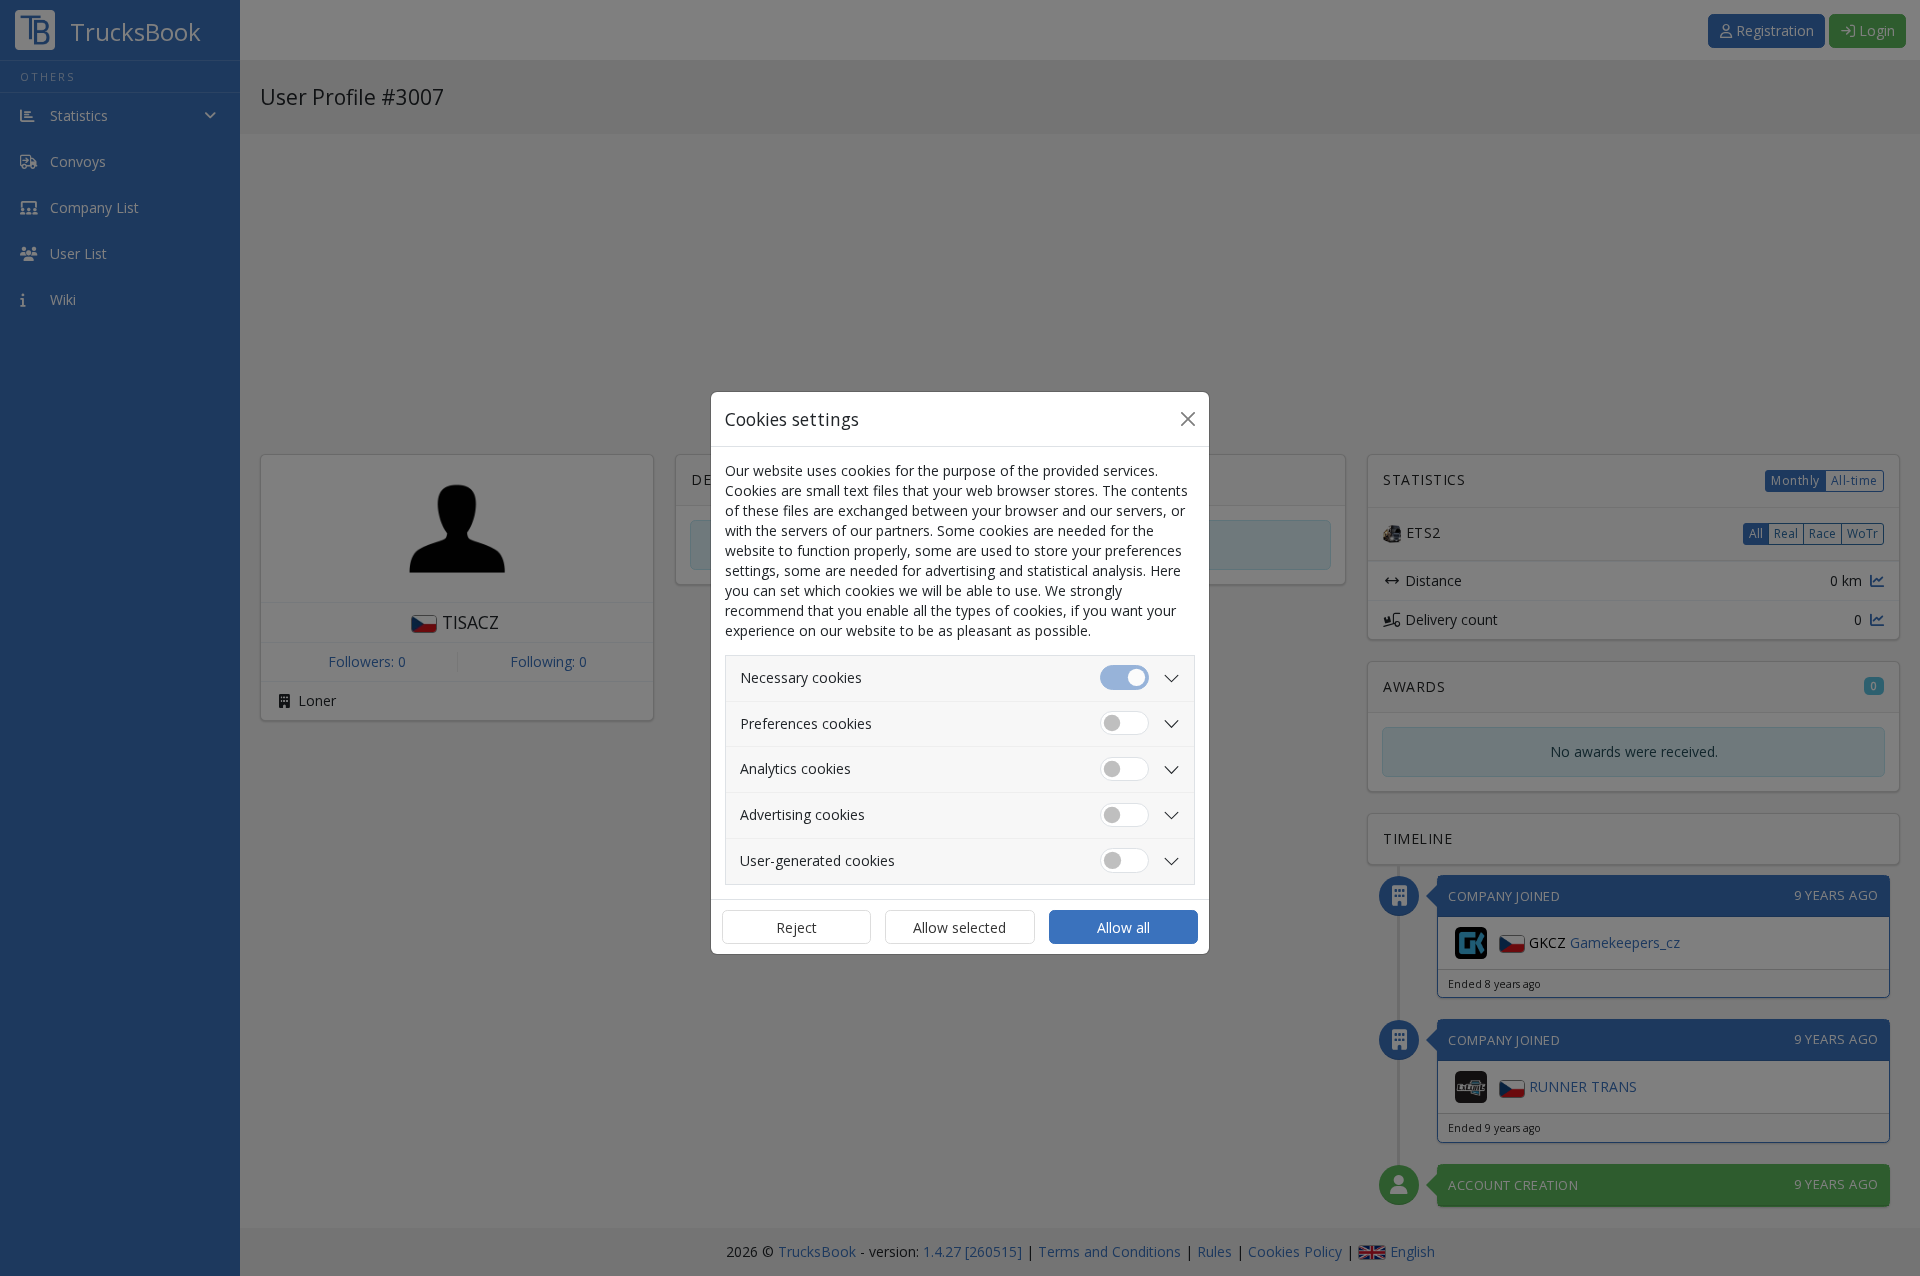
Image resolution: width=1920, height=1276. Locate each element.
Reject (796, 927)
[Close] (1188, 419)
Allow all (1123, 927)
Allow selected (959, 927)
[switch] (1124, 723)
